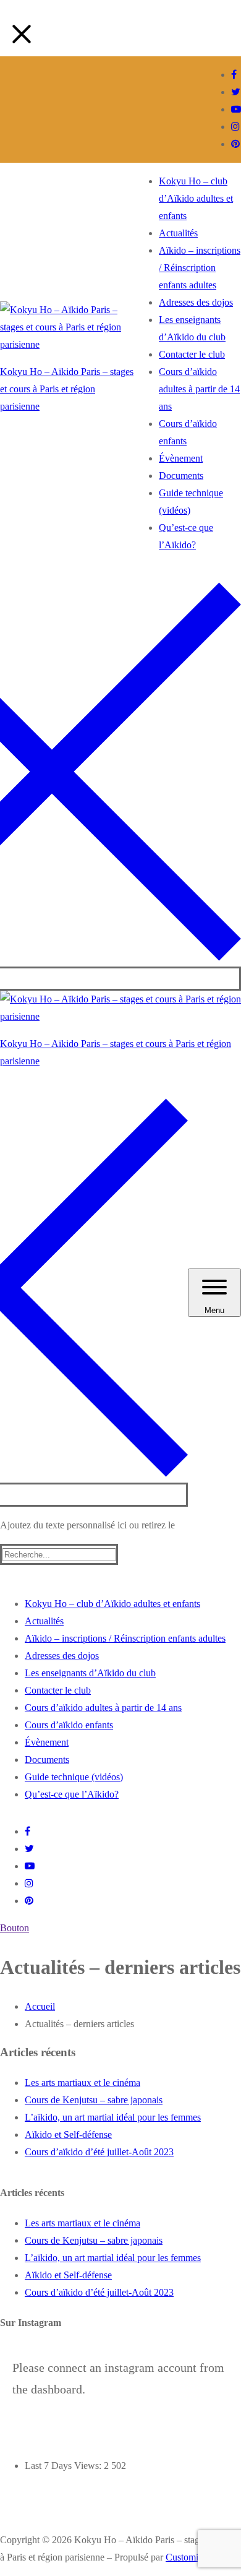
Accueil (40, 2006)
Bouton (15, 1928)
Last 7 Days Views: (64, 2466)
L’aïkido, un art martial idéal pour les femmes (113, 2117)
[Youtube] (236, 109)
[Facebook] (234, 75)
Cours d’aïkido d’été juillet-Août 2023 (99, 2152)
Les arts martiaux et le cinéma (82, 2083)
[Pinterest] (235, 144)
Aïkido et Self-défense (68, 2134)
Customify (186, 2557)
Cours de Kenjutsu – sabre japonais (94, 2100)
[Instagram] (235, 127)
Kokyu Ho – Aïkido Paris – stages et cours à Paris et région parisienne (67, 389)
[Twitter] (236, 92)
